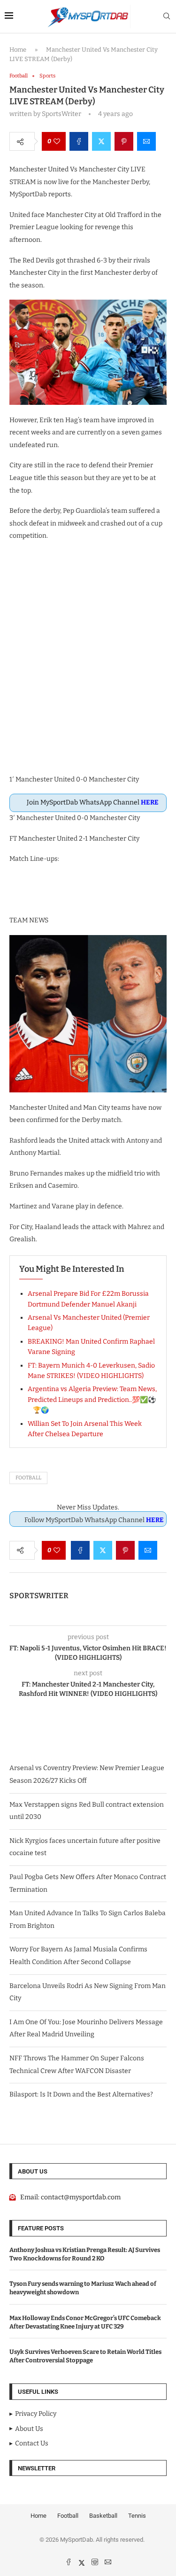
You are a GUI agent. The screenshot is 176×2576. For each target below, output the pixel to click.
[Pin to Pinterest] (124, 141)
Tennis (137, 2516)
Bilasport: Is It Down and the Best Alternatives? (81, 2094)
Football (28, 1478)
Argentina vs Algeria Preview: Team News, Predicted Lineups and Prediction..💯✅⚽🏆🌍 (92, 1400)
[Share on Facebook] (79, 141)
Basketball (103, 2516)
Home (18, 50)
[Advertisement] (88, 663)
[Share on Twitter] (101, 141)
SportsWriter (39, 1596)
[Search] (167, 17)
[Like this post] (57, 141)
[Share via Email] (146, 141)
